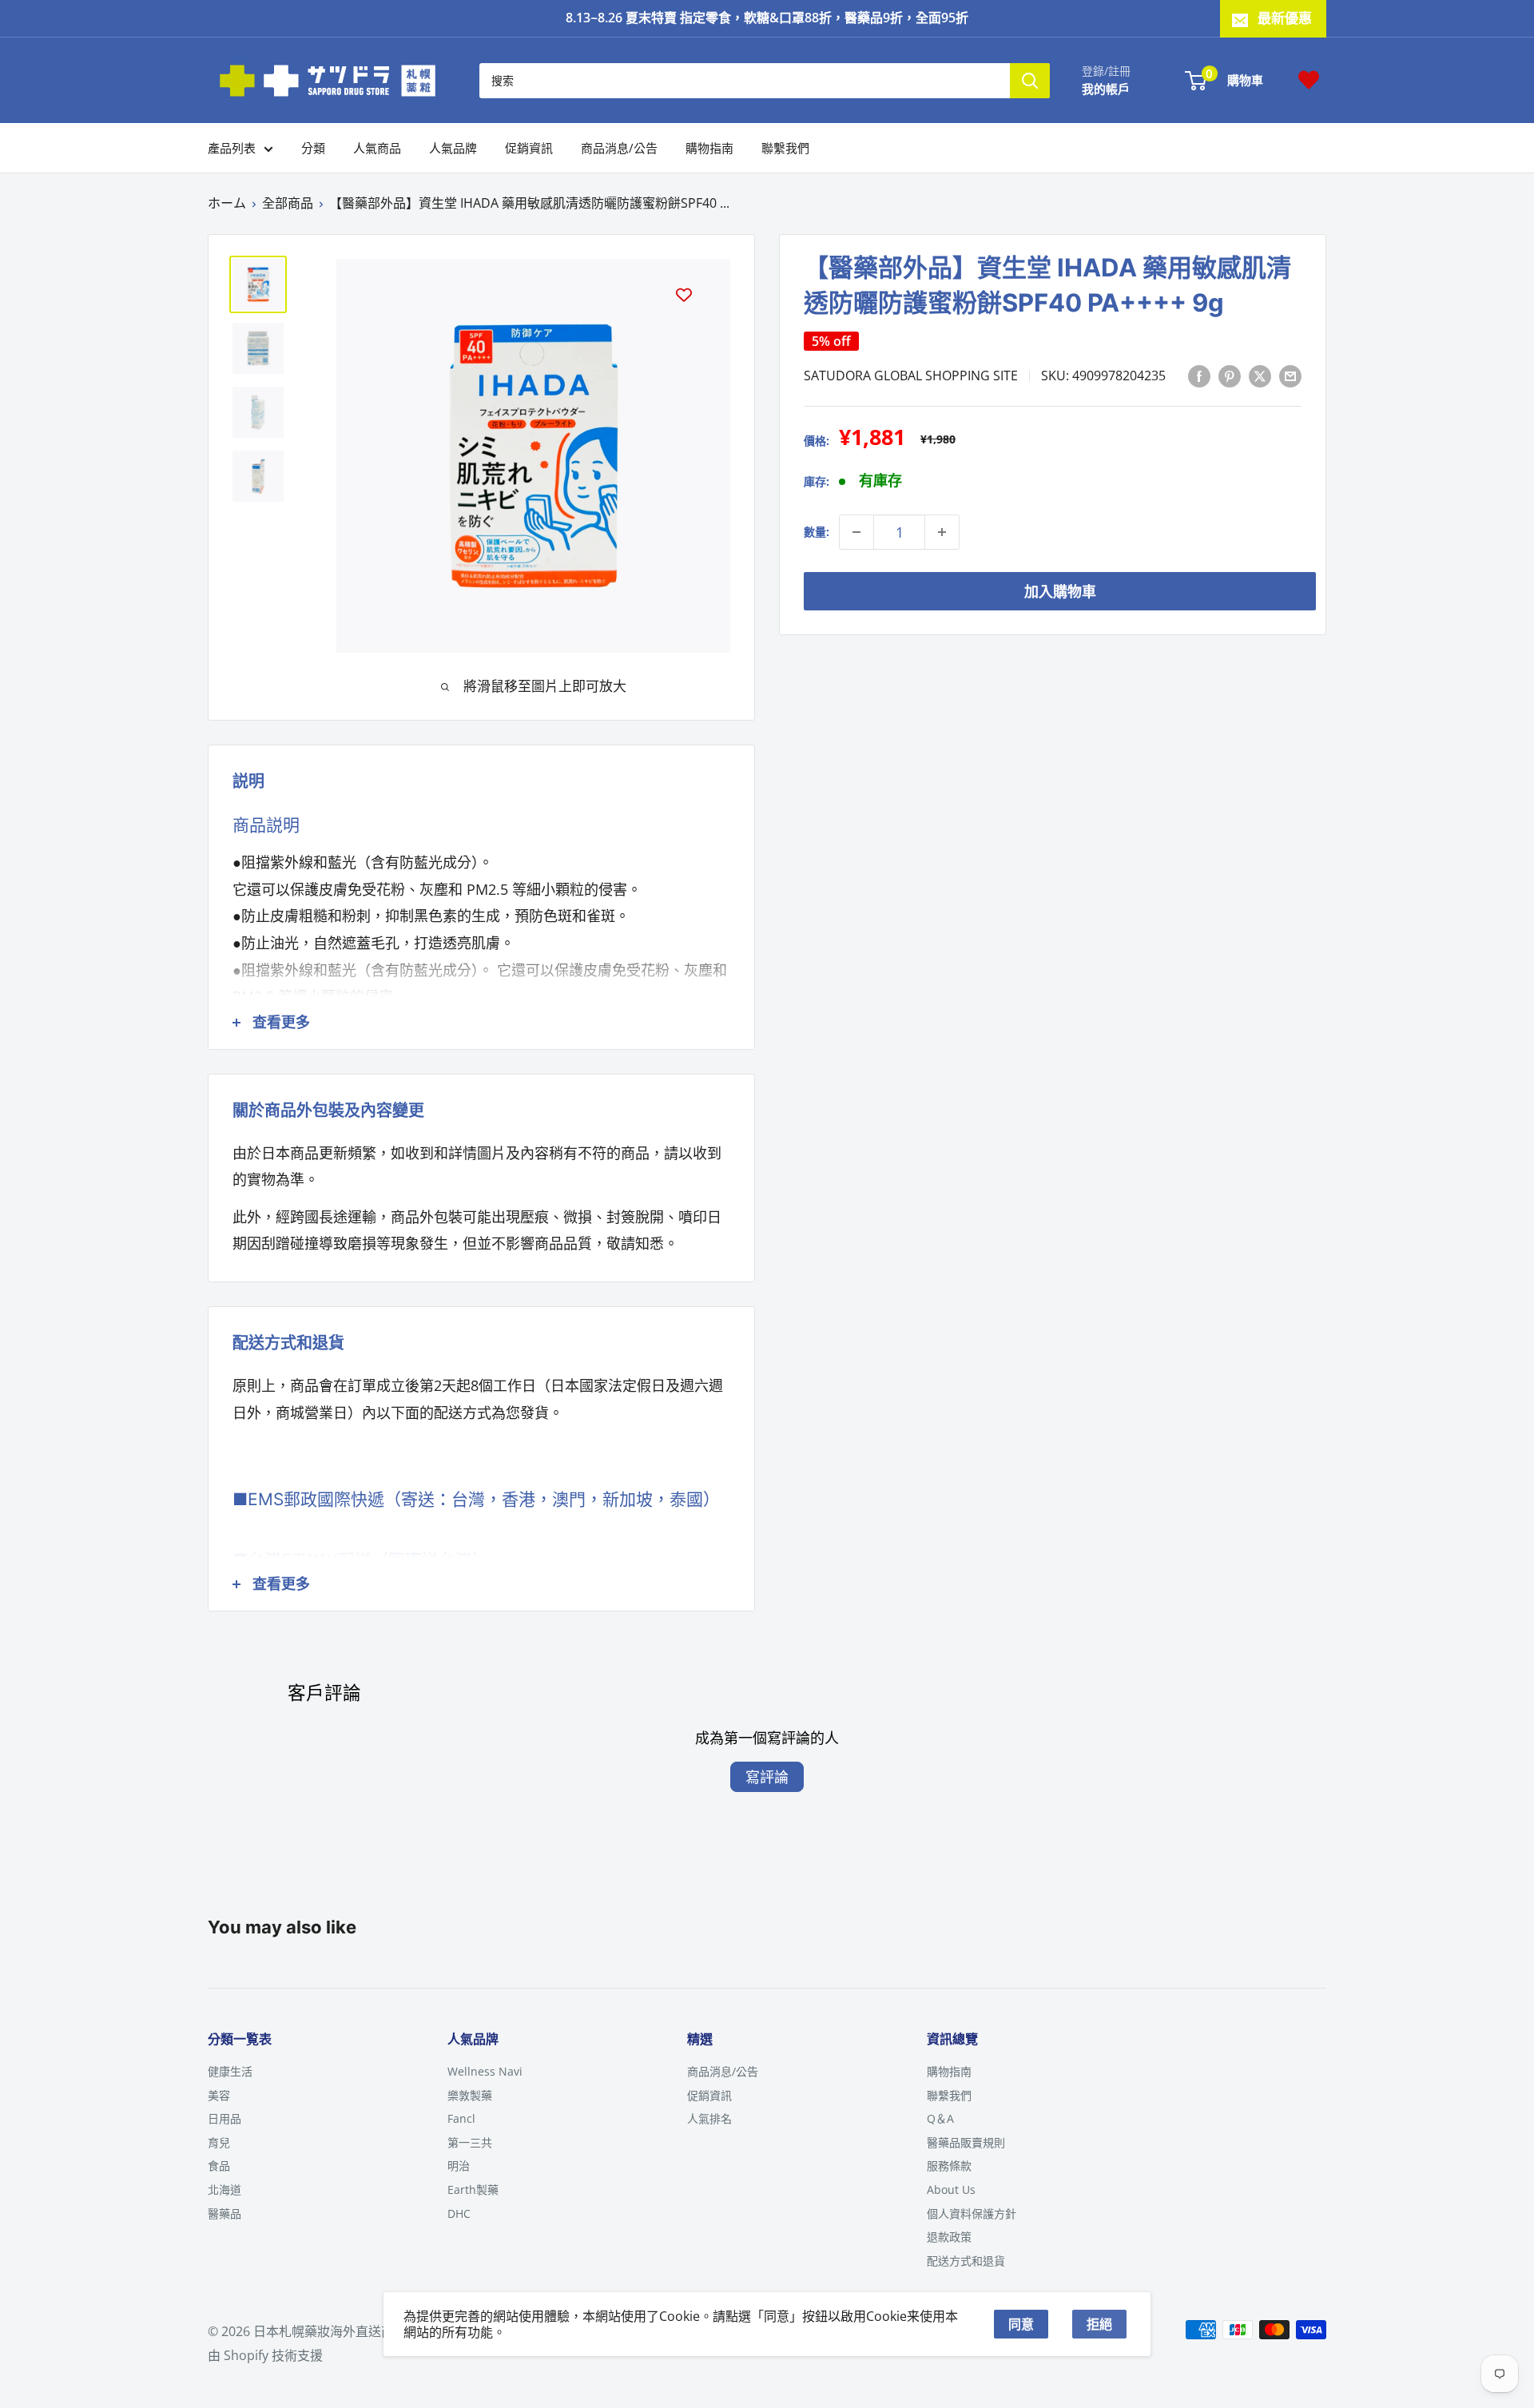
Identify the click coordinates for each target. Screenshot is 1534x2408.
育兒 (219, 2142)
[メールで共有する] (1290, 376)
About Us (951, 2189)
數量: (817, 532)
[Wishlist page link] (1309, 80)
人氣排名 (709, 2118)
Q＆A (940, 2118)
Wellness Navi (485, 2071)
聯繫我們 (785, 148)
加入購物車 (1060, 591)
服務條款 (949, 2166)
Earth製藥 (473, 2189)
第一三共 (470, 2142)
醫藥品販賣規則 (966, 2142)
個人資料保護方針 (972, 2213)
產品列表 (232, 148)
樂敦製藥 (470, 2095)
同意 (1021, 2324)
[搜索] (1030, 80)
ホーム (227, 203)
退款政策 (949, 2237)
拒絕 (1099, 2324)
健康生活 (230, 2071)
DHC (459, 2213)
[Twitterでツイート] (1260, 376)
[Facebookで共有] (1199, 376)
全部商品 (288, 203)
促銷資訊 (529, 148)
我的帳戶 (1106, 88)
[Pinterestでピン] (1230, 376)
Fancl (461, 2118)
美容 (219, 2095)
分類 (313, 148)
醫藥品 (225, 2213)
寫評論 (767, 1777)
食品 (219, 2166)
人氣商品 (377, 148)
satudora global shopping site (911, 376)
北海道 (225, 2189)
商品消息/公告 (619, 148)
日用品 (225, 2118)
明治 (459, 2166)
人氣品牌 (453, 148)
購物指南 (709, 148)
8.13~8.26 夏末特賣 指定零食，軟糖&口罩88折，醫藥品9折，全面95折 (767, 18)
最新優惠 (1285, 18)
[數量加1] (942, 532)
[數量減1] (856, 532)
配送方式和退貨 (966, 2261)
